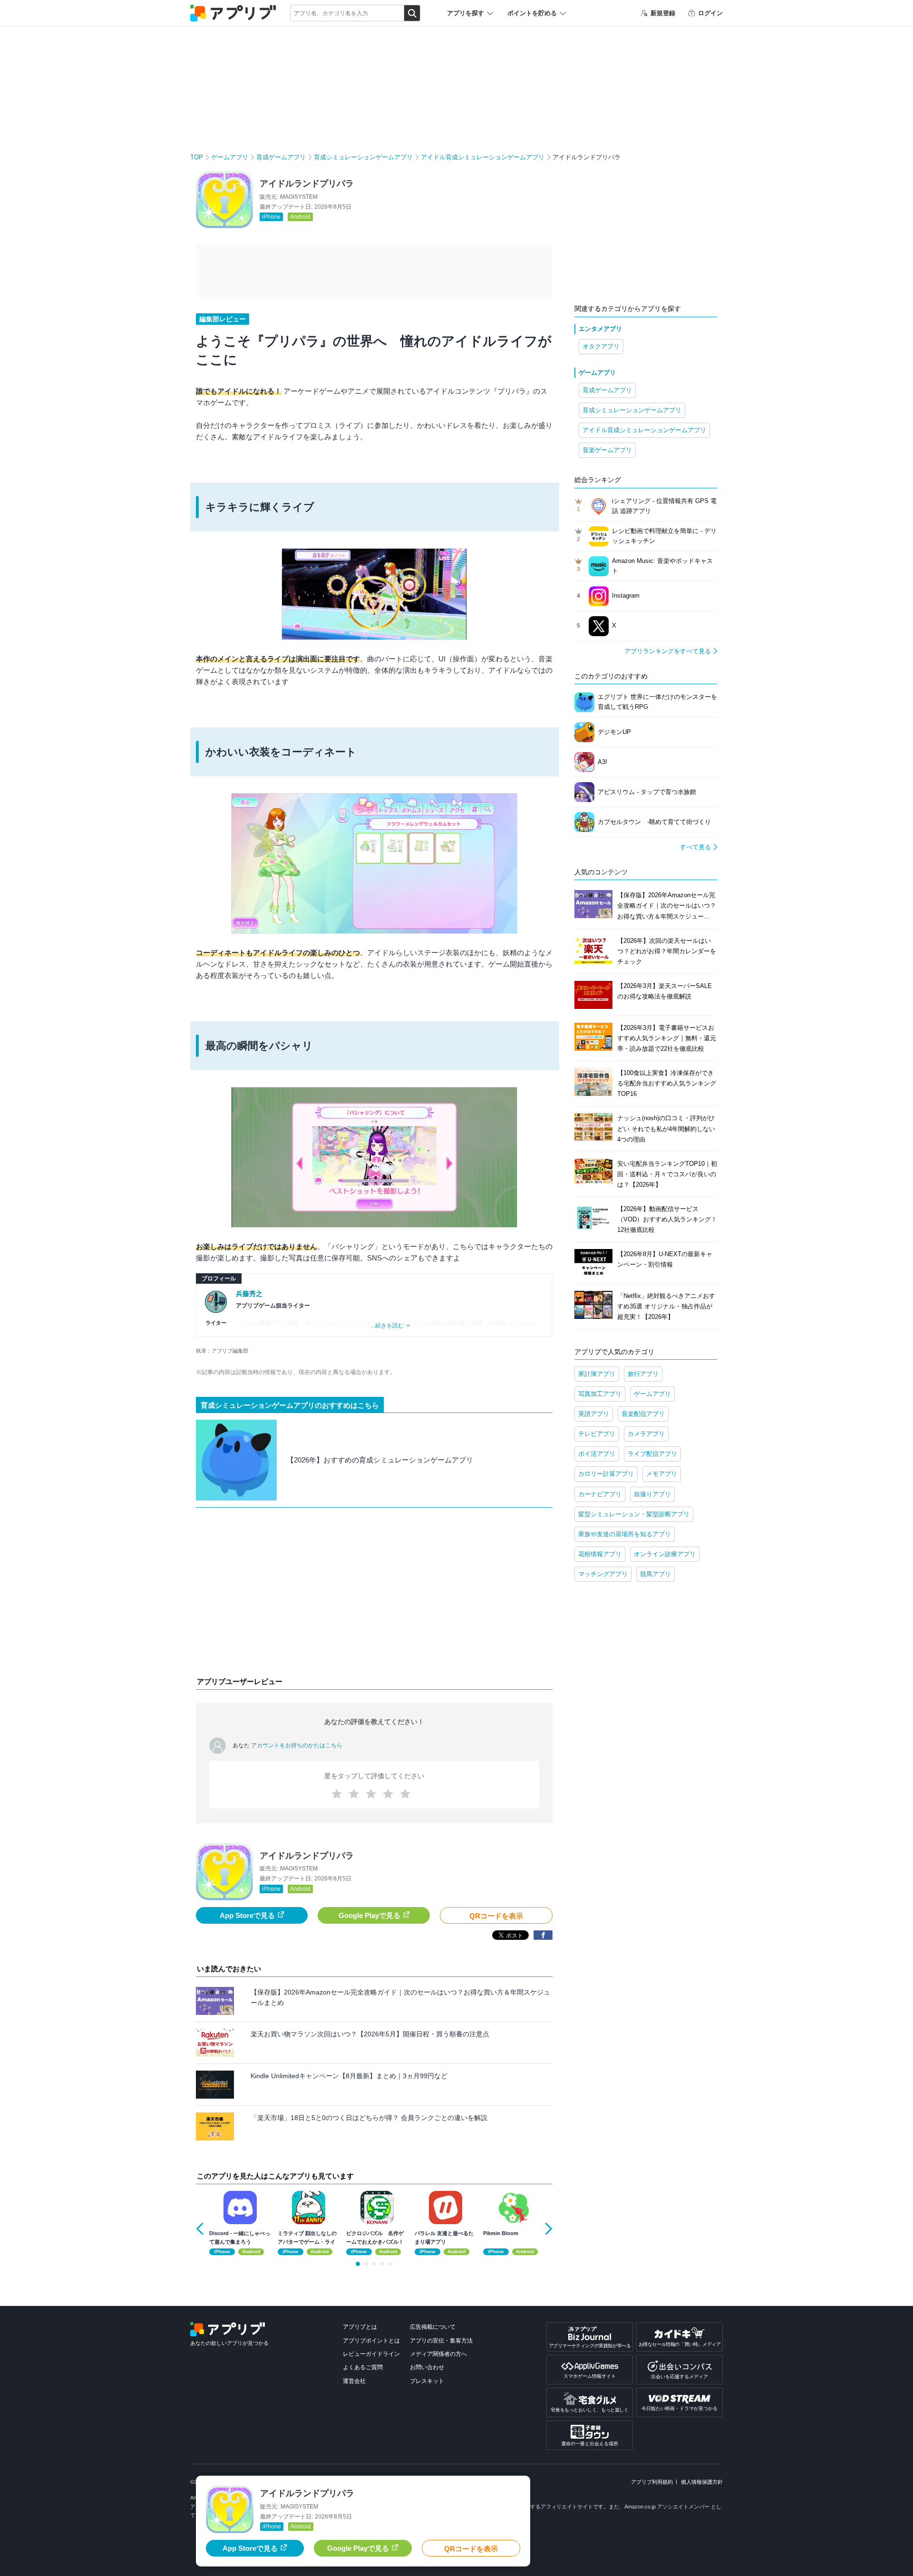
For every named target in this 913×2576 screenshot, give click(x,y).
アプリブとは (360, 2327)
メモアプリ (662, 1474)
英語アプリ (594, 1414)
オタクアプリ (601, 346)
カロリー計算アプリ (606, 1474)
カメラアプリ (646, 1434)
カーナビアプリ (600, 1494)
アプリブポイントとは (371, 2341)
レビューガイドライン (371, 2354)
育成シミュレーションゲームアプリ (363, 157)
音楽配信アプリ (643, 1414)
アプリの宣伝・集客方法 (441, 2341)
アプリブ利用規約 (652, 2482)
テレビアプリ (597, 1434)
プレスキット (427, 2381)
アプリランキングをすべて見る (668, 651)
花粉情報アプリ (600, 1554)
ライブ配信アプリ (652, 1454)
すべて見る (695, 847)
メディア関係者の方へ (438, 2354)
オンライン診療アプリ (665, 1554)
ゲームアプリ (230, 157)
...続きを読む (387, 1326)
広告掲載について (433, 2327)
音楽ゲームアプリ (607, 450)
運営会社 (354, 2381)
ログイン (710, 13)
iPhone (271, 217)
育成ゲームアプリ (281, 157)
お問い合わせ (427, 2367)
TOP (197, 157)
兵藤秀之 (249, 1294)
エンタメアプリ (600, 329)
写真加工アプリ (600, 1394)
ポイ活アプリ (597, 1454)
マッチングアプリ (603, 1574)
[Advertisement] (374, 1594)
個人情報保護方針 (702, 2482)
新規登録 (663, 13)
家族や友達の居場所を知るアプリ (625, 1534)
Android (300, 217)
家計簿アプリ (597, 1374)
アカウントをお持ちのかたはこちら (297, 1745)
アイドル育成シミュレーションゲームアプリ (483, 157)
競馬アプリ (656, 1574)
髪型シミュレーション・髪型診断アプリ (634, 1514)
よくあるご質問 (363, 2367)
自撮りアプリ (652, 1494)
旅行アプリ (643, 1374)
